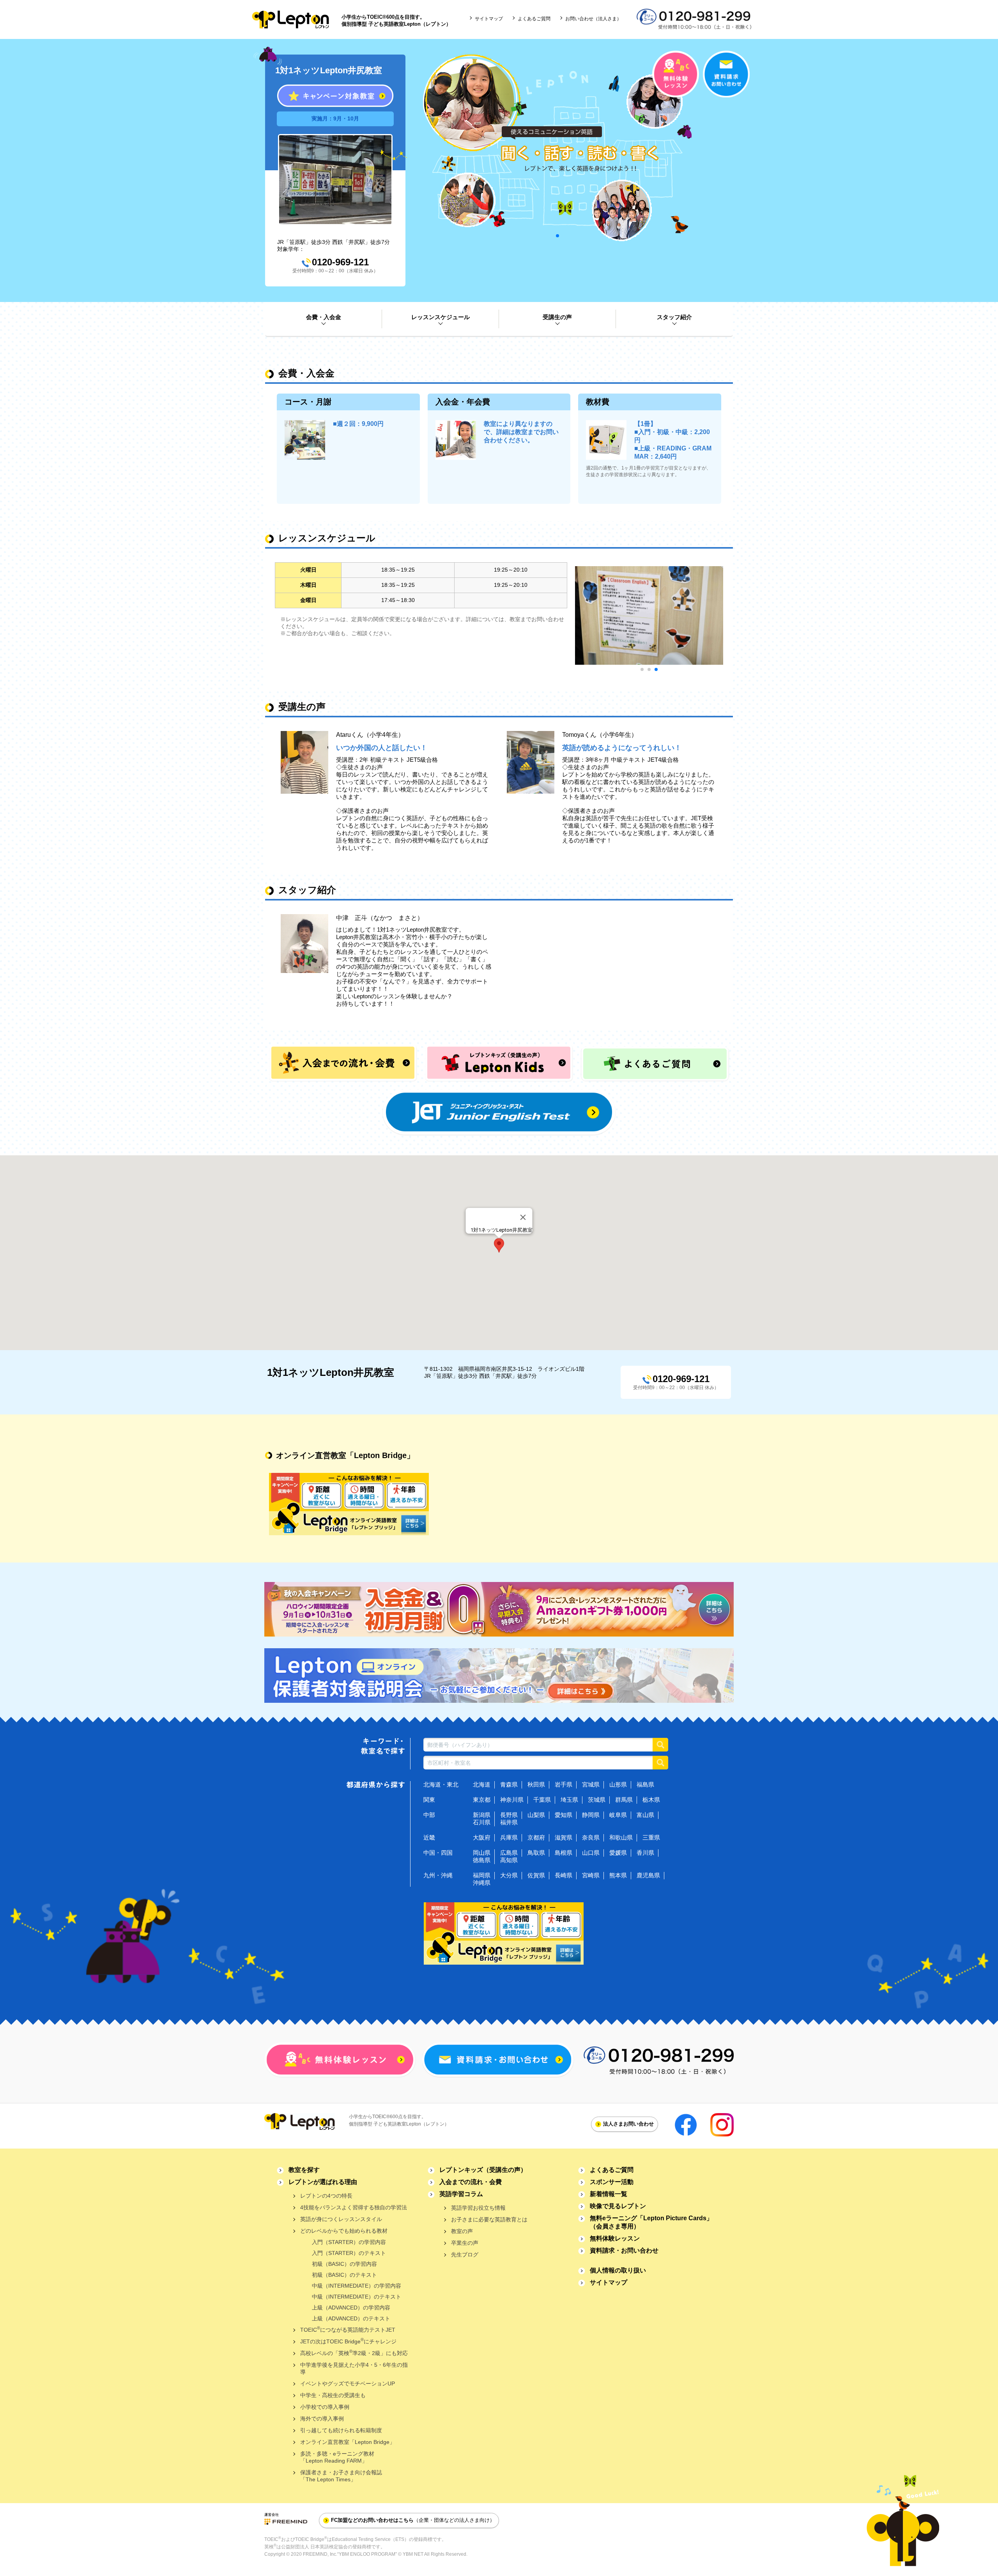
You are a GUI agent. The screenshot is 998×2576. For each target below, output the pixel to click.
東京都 (482, 1800)
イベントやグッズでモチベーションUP (348, 2384)
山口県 (591, 1853)
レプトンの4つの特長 (326, 2196)
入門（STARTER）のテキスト (349, 2253)
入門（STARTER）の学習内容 (349, 2242)
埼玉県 (569, 1800)
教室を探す (304, 2170)
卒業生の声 (465, 2243)
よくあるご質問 (534, 19)
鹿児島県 (648, 1875)
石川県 (482, 1822)
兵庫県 (509, 1837)
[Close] (523, 1217)
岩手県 (564, 1784)
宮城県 (591, 1784)
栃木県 (651, 1800)
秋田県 (536, 1784)
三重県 (651, 1837)
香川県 (645, 1853)
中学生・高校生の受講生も (333, 2395)
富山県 (645, 1815)
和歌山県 (621, 1837)
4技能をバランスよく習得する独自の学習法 (354, 2207)
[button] (499, 1245)
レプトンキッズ (483, 2170)
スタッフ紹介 (674, 317)
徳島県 (482, 1860)
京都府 (536, 1837)
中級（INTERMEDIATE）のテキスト (357, 2297)
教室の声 (462, 2231)
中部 (429, 1815)
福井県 (509, 1822)
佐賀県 (536, 1875)
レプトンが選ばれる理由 (323, 2182)
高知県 (509, 1860)
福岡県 (482, 1875)
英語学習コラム (461, 2194)
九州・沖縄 (438, 1875)
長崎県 (564, 1875)
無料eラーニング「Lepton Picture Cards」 (651, 2222)
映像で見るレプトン (618, 2206)
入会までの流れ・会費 (471, 2182)
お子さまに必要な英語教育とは (489, 2219)
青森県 (509, 1784)
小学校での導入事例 (325, 2407)
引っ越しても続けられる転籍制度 (341, 2430)
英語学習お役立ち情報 (478, 2208)
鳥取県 (536, 1853)
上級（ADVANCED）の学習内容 (351, 2308)
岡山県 (482, 1853)
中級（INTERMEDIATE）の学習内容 (357, 2286)
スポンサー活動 (612, 2182)
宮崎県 (591, 1875)
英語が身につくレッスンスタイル (341, 2219)
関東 (429, 1800)
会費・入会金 (324, 317)
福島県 (645, 1784)
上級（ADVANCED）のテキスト (351, 2318)
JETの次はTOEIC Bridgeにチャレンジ (348, 2341)
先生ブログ (465, 2255)
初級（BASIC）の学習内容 (344, 2264)
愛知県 (564, 1815)
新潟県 (482, 1815)
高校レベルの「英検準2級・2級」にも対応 (354, 2353)
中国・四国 (438, 1853)
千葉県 (542, 1800)
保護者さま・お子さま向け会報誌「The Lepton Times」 (341, 2476)
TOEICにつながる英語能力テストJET (348, 2329)
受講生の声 (557, 317)
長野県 (509, 1815)
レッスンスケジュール (441, 317)
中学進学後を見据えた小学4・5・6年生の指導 (354, 2368)
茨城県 (597, 1800)
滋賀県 (564, 1837)
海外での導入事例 (322, 2419)
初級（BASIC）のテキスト (344, 2275)
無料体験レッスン (615, 2238)
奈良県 (591, 1837)
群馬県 (624, 1800)
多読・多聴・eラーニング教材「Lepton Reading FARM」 (337, 2457)
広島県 (509, 1853)
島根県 (564, 1853)
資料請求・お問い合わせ (624, 2250)
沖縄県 (482, 1883)
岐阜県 (618, 1815)
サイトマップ (489, 19)
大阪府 (482, 1837)
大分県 (509, 1875)
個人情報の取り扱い (618, 2270)
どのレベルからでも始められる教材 (344, 2231)
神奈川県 (512, 1800)
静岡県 (591, 1815)
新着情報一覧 (609, 2194)
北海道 (482, 1784)
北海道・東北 (441, 1784)
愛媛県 (618, 1853)
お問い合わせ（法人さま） (593, 19)
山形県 (618, 1784)
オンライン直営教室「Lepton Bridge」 (348, 2442)
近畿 (429, 1837)
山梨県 (536, 1815)
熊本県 (618, 1875)
